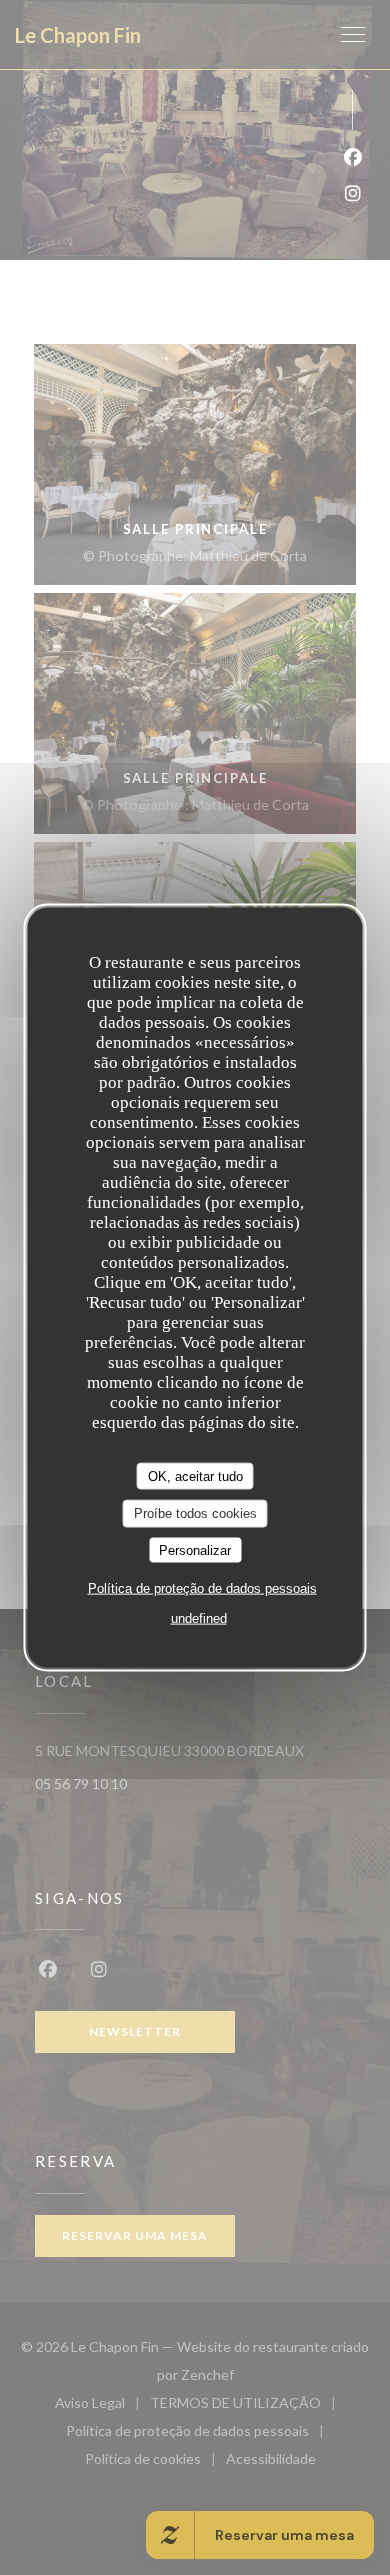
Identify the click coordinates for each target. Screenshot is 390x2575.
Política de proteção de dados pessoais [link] (202, 1588)
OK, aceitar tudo (195, 1475)
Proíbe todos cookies (195, 1513)
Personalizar (195, 1549)
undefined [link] (199, 1618)
